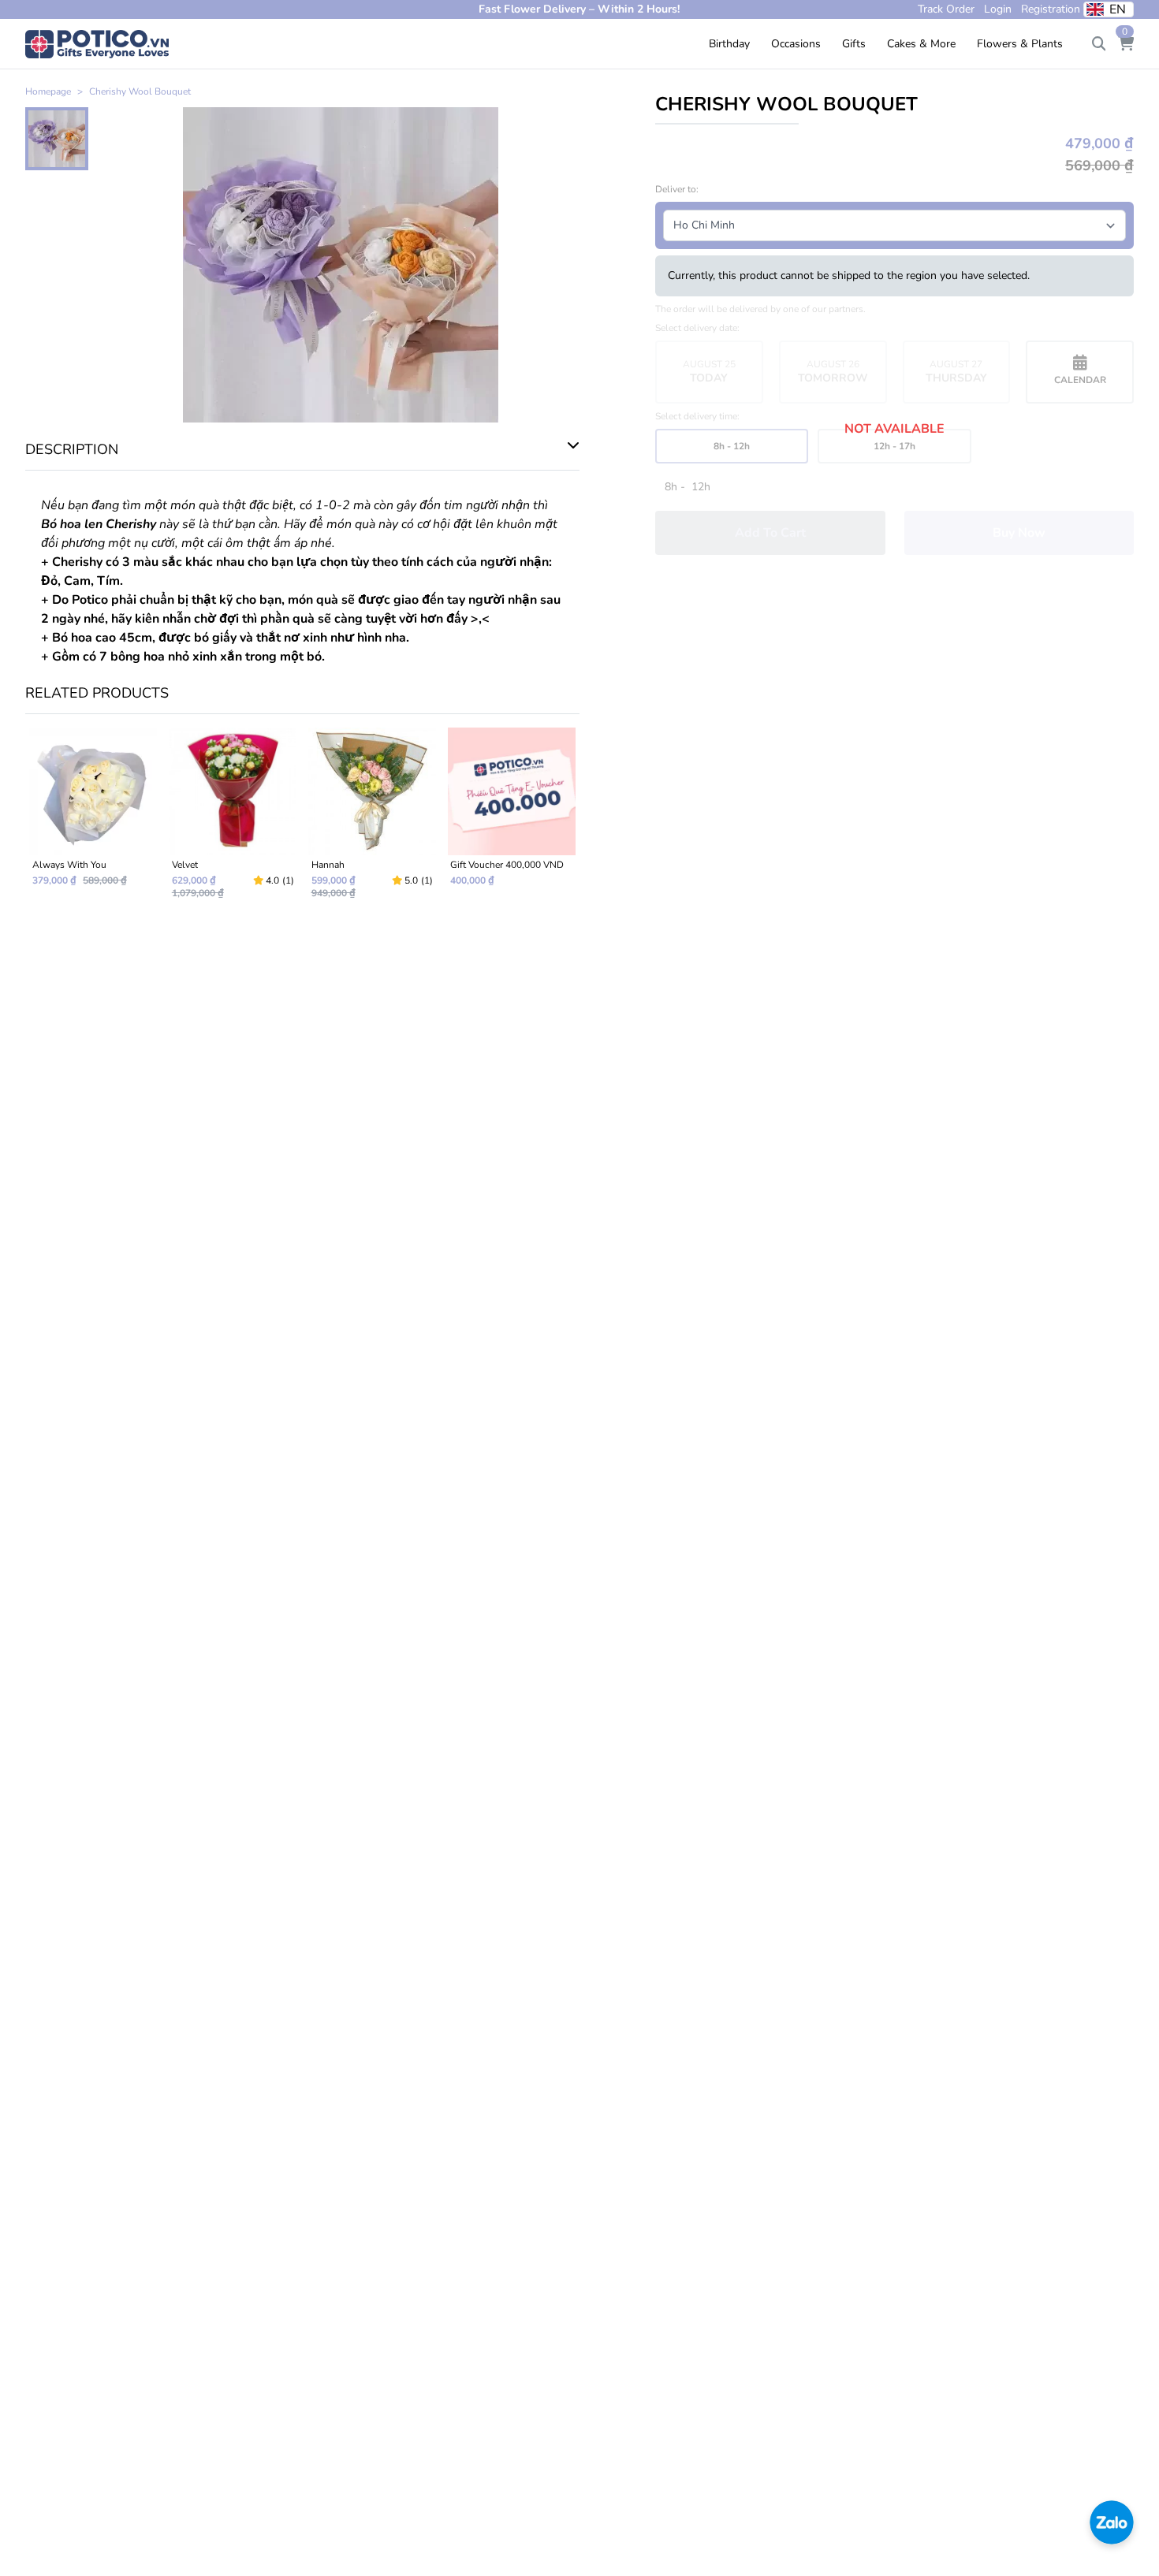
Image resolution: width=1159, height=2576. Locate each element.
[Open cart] (1126, 44)
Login (998, 9)
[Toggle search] (1099, 44)
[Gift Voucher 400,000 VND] (511, 820)
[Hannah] (373, 820)
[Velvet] (233, 820)
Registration (1051, 9)
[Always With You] (93, 820)
